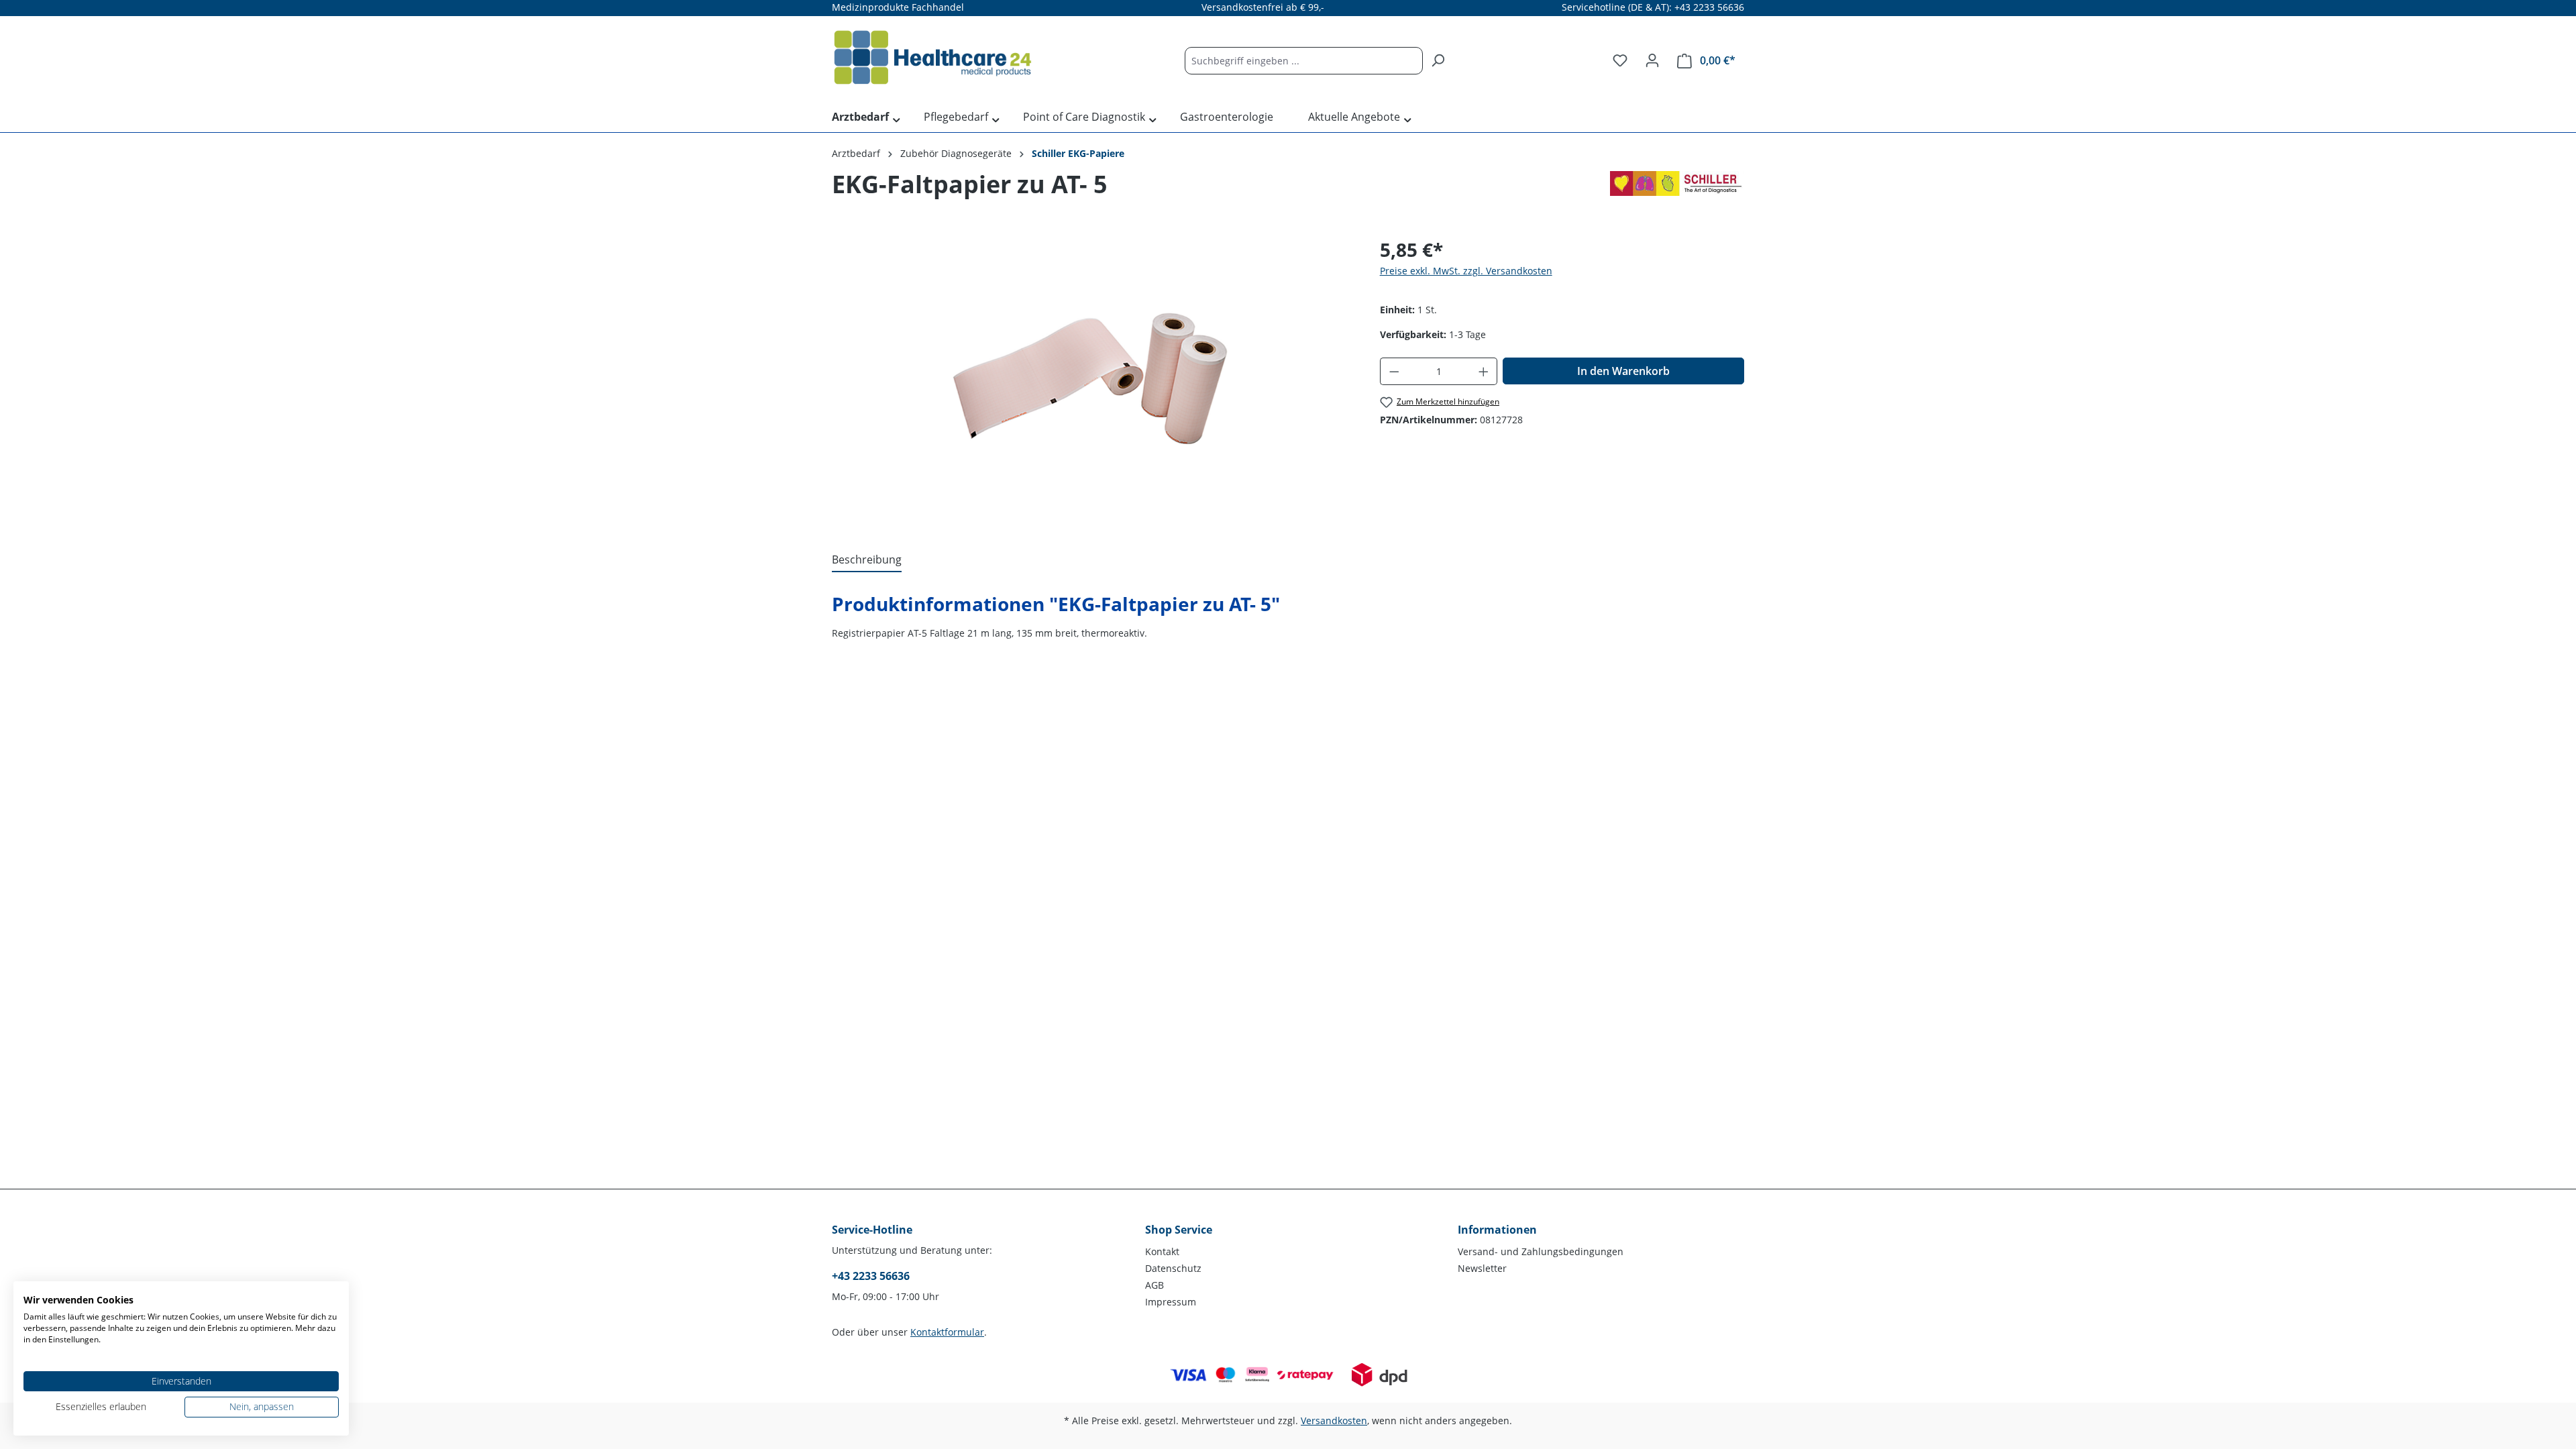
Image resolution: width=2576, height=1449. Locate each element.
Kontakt (1162, 1251)
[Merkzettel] (1620, 60)
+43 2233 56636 (871, 1276)
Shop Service (1179, 1230)
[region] (1092, 380)
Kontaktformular (947, 1332)
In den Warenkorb (1623, 371)
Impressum (1171, 1302)
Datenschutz (1173, 1268)
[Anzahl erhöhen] (1484, 371)
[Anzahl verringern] (1394, 371)
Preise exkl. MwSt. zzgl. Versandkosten (1466, 271)
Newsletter (1482, 1268)
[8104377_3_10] (1092, 380)
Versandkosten (1334, 1420)
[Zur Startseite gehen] (932, 58)
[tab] (867, 560)
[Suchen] (1438, 61)
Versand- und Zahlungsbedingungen (1541, 1251)
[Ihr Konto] (1652, 60)
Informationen (1497, 1230)
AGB (1155, 1285)
